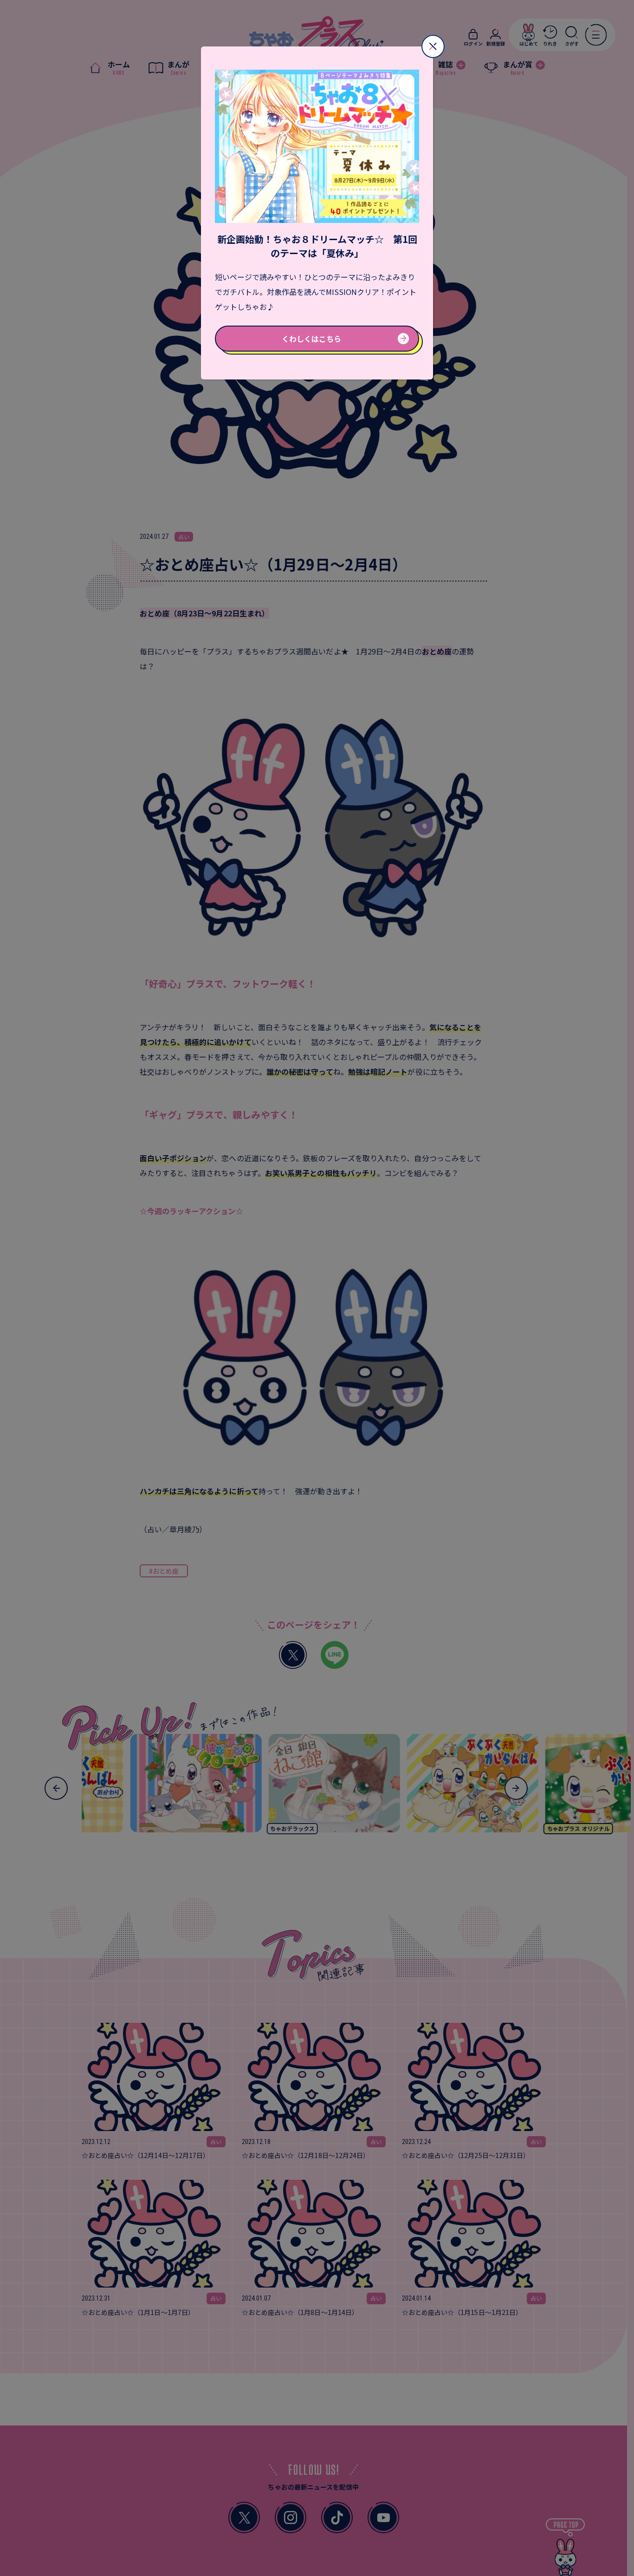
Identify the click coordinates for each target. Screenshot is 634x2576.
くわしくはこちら (311, 339)
